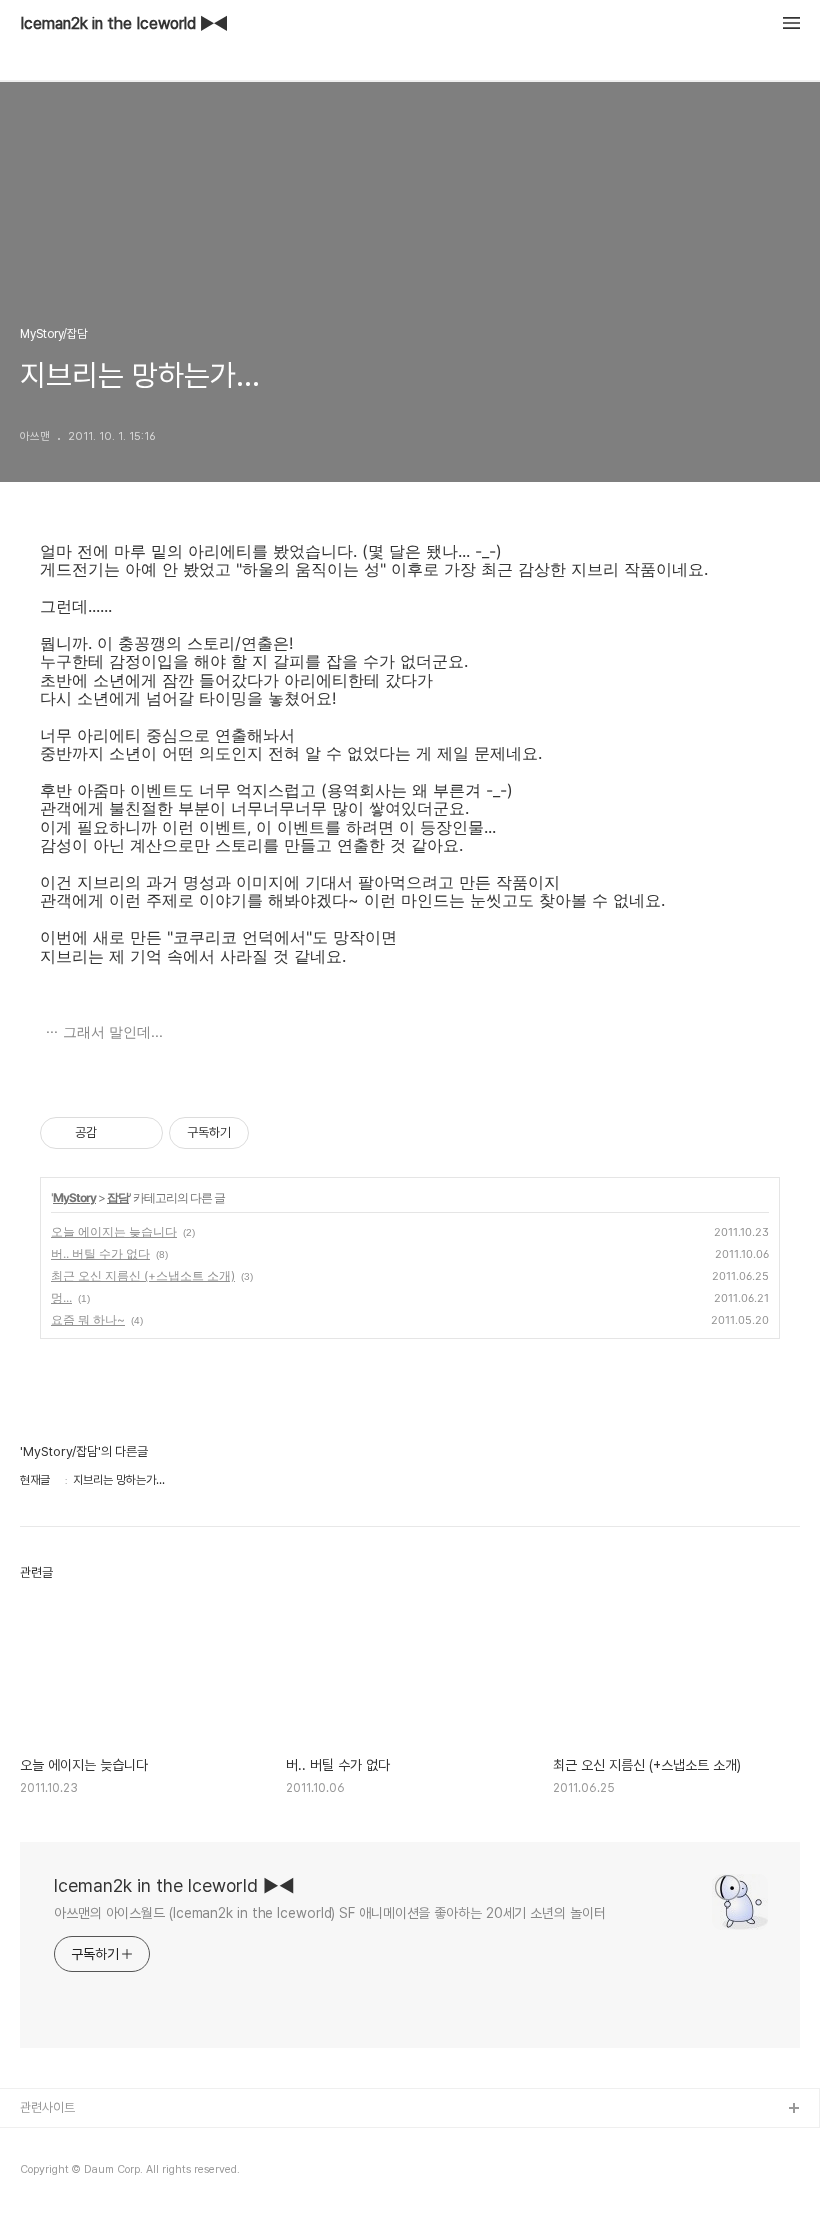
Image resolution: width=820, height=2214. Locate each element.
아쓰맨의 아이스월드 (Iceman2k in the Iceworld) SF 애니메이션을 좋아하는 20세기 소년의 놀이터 (330, 1913)
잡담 (118, 1197)
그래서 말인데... (113, 1031)
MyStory (74, 1197)
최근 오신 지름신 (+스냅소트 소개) (143, 1275)
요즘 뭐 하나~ (88, 1319)
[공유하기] (115, 1133)
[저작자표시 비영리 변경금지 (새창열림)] (276, 1133)
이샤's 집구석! (56, 2141)
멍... (61, 1297)
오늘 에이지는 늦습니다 (114, 1231)
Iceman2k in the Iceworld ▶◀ (124, 24)
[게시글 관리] (140, 1133)
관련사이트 (47, 2107)
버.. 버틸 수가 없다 (100, 1253)
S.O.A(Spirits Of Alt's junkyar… (107, 2173)
